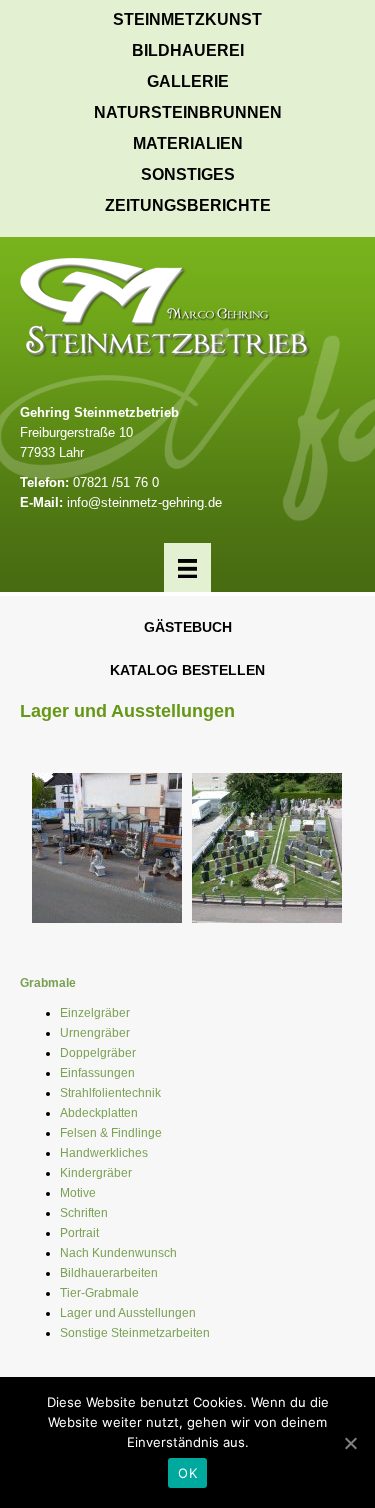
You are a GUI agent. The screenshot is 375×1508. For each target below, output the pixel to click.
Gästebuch (188, 627)
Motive (78, 1193)
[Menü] (188, 567)
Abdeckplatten (99, 1113)
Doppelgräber (98, 1053)
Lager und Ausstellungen (128, 1313)
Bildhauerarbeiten (109, 1273)
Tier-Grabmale (99, 1293)
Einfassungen (97, 1073)
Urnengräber (95, 1033)
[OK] (350, 1443)
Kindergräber (96, 1173)
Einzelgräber (95, 1013)
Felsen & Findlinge (111, 1133)
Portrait (79, 1233)
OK (187, 1473)
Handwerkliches (104, 1153)
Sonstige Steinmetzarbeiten (135, 1333)
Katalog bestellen (187, 670)
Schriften (84, 1213)
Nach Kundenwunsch (118, 1253)
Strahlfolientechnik (110, 1093)
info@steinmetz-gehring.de (144, 502)
